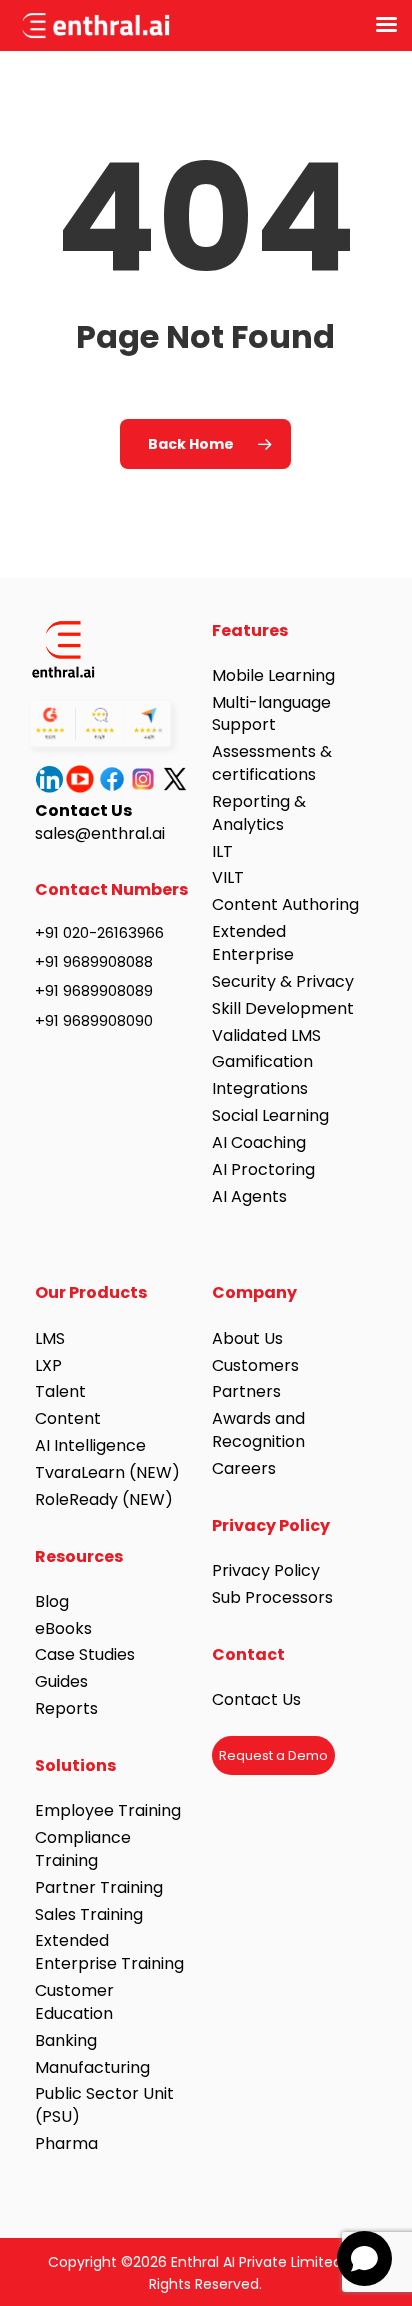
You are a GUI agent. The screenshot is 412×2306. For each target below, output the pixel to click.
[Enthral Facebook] (114, 779)
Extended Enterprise (253, 943)
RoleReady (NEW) (104, 1499)
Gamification (262, 1061)
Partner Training (99, 1887)
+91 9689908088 (94, 961)
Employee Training (108, 1810)
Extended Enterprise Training (109, 1952)
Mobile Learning (273, 675)
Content (68, 1418)
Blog (52, 1601)
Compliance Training (83, 1849)
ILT (222, 851)
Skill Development (283, 1008)
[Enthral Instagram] (145, 779)
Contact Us (256, 1699)
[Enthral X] (177, 779)
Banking (66, 2040)
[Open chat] (364, 2258)
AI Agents (249, 1196)
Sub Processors (272, 1597)
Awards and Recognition (260, 1430)
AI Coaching (259, 1142)
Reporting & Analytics (259, 813)
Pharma (66, 2143)
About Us (247, 1338)
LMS (50, 1338)
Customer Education (74, 2002)
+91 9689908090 (94, 1020)
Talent (60, 1391)
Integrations (260, 1088)
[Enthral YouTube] (82, 779)
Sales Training (89, 1914)
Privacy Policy (266, 1570)
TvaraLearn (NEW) (107, 1472)
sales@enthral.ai (100, 833)
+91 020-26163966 (99, 932)
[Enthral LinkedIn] (51, 779)
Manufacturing (92, 2067)
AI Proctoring (263, 1169)
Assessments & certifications (272, 763)
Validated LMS (266, 1035)
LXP (48, 1365)
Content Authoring (285, 904)
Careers (244, 1468)
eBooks (63, 1628)
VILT (228, 877)
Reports (66, 1708)
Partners (246, 1391)
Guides (61, 1681)
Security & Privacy (283, 981)
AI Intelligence (90, 1445)
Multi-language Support (271, 714)
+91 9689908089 (94, 990)
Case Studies (85, 1654)
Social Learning (270, 1115)
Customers (255, 1365)
